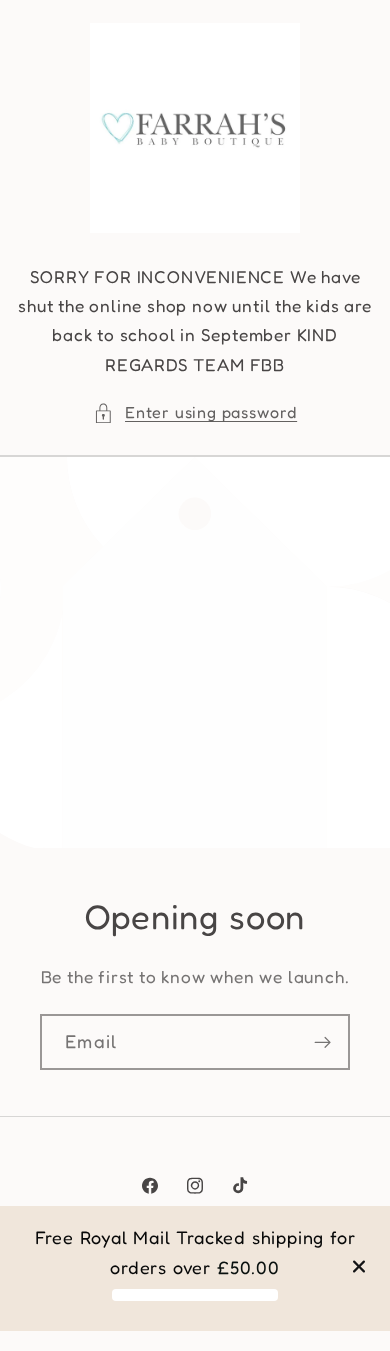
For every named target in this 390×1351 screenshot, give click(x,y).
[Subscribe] (322, 1042)
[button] (195, 412)
